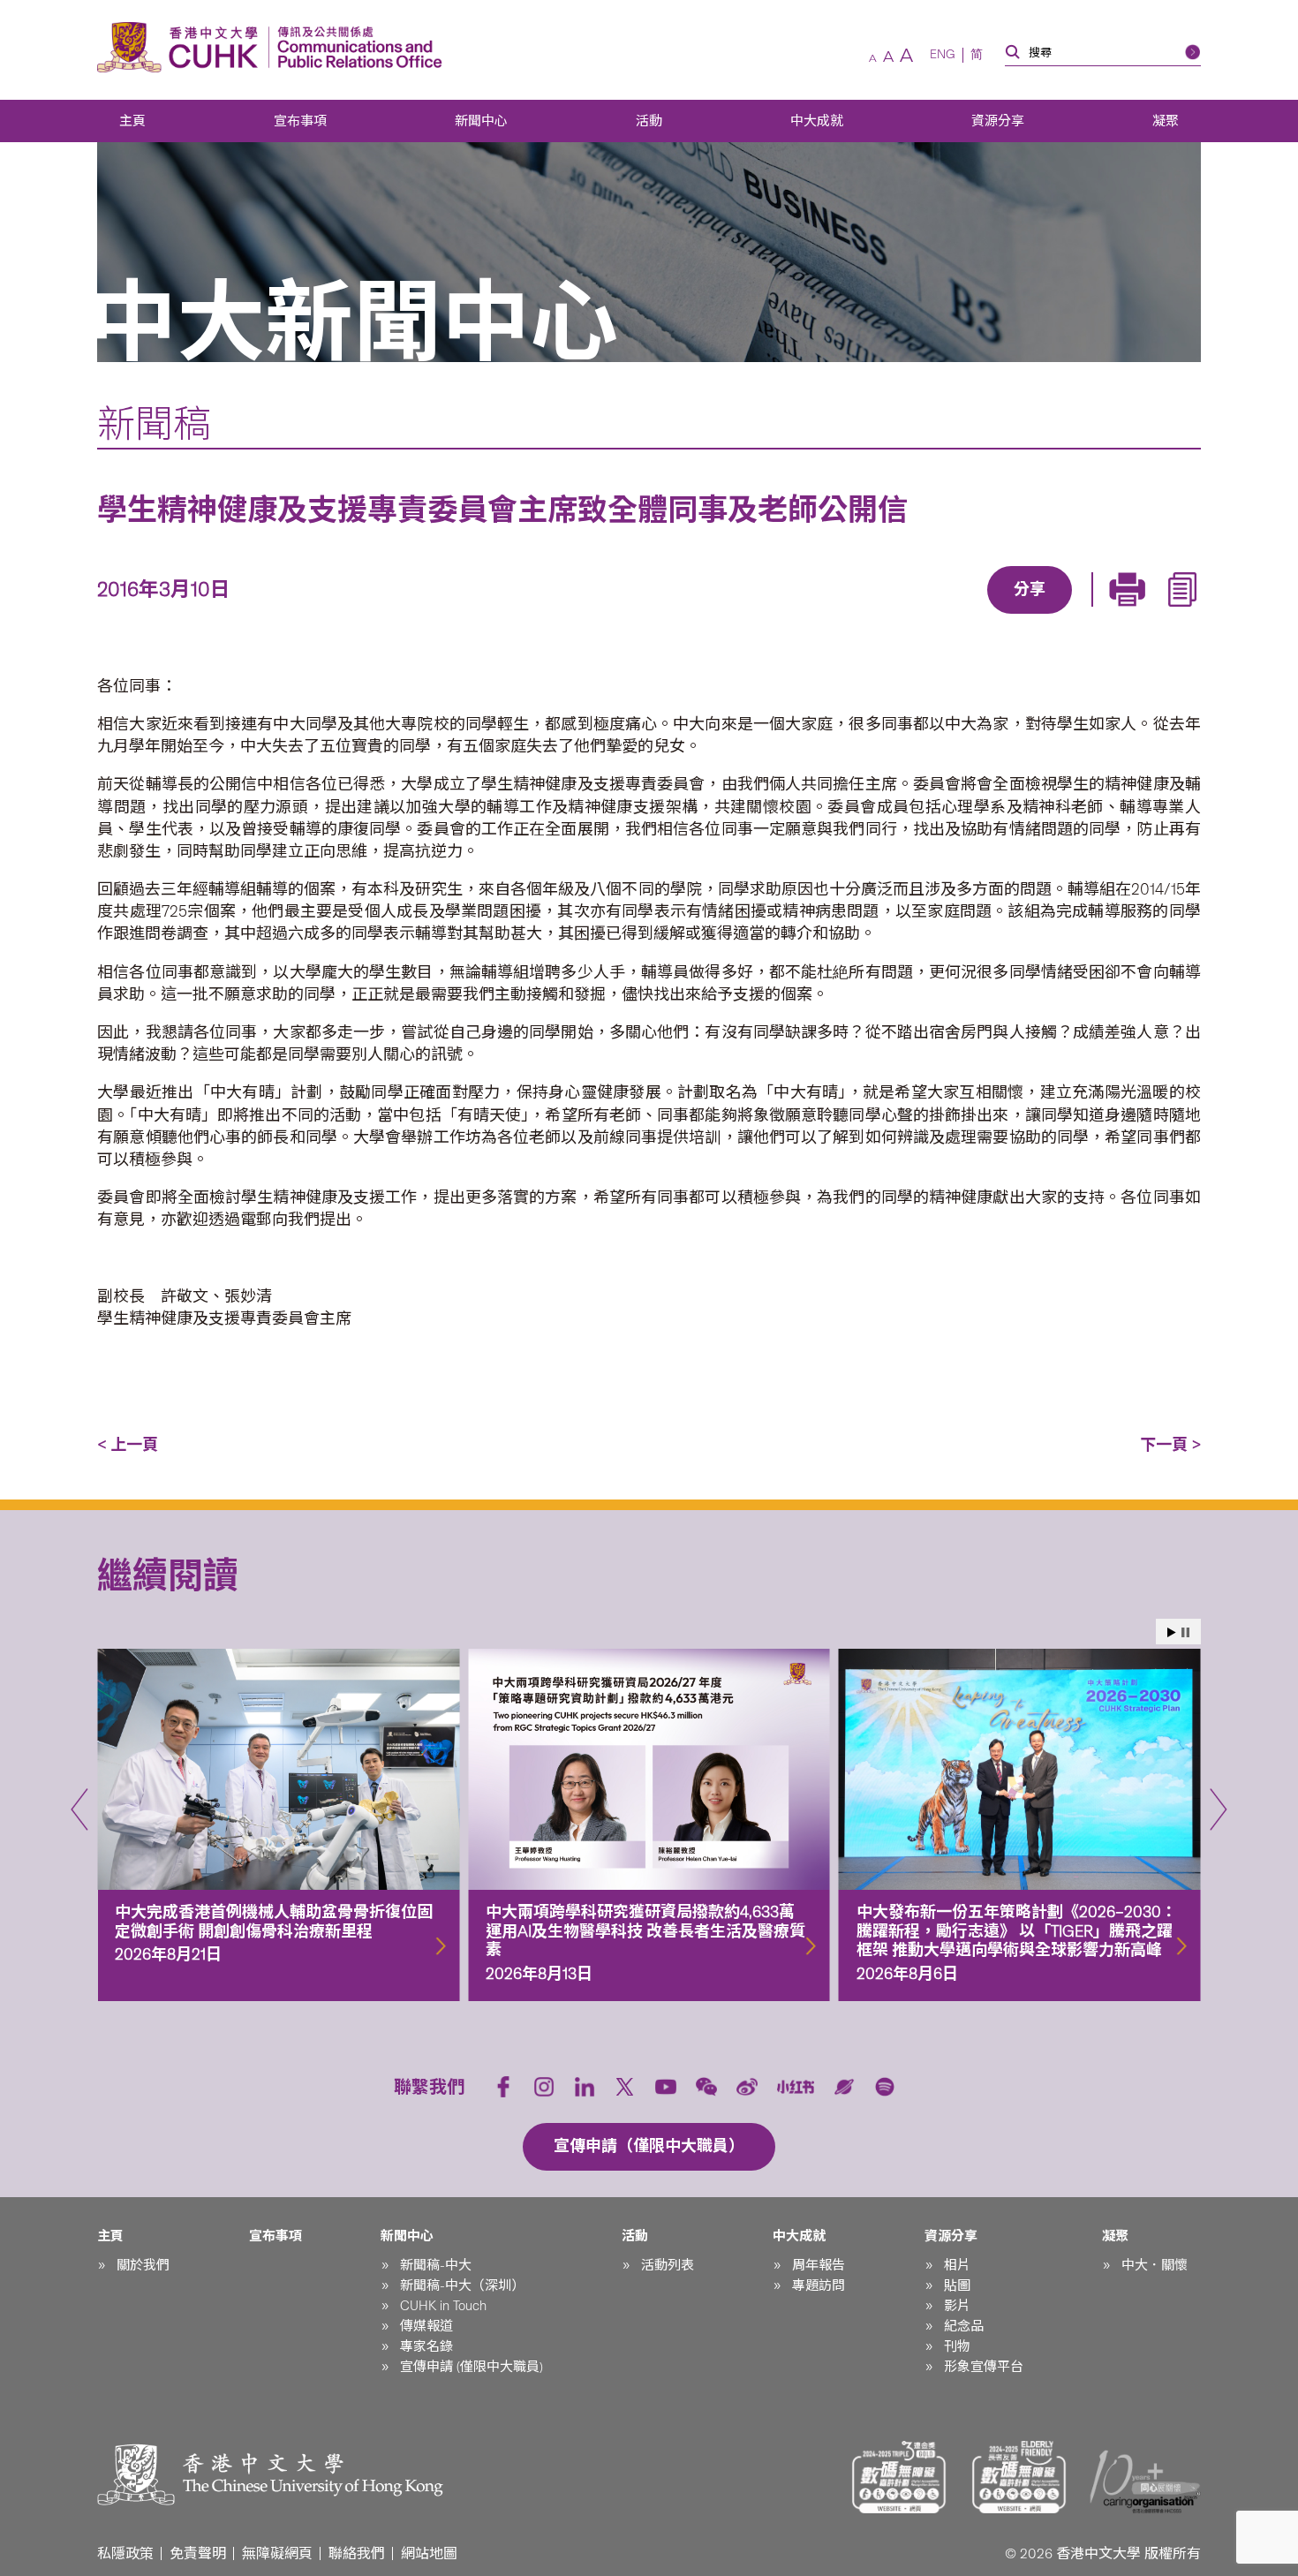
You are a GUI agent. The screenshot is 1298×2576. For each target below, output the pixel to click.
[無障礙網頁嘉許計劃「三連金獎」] (899, 2477)
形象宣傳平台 (984, 2367)
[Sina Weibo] (1049, 616)
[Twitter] (968, 616)
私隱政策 (125, 2553)
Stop (1185, 1632)
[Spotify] (885, 2087)
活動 (649, 121)
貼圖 (957, 2285)
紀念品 (964, 2326)
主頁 (132, 121)
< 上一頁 (128, 1445)
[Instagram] (544, 2087)
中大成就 (817, 121)
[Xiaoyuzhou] (844, 2087)
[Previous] (79, 1809)
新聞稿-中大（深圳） (462, 2285)
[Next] (1219, 1809)
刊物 (957, 2346)
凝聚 (1166, 121)
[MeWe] (1130, 616)
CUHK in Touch (443, 2306)
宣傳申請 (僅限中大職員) (472, 2367)
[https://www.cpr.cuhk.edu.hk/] (355, 47)
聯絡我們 (357, 2553)
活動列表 (668, 2265)
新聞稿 (154, 424)
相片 (957, 2265)
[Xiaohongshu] (796, 2086)
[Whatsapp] (1090, 616)
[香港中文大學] (182, 47)
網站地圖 (429, 2553)
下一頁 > (1170, 1445)
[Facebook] (887, 616)
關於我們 (143, 2265)
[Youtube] (666, 2087)
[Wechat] (706, 2087)
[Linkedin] (927, 616)
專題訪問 (819, 2285)
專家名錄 (426, 2346)
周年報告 (819, 2265)
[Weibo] (747, 2087)
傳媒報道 (426, 2326)
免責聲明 (198, 2553)
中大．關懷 (1155, 2265)
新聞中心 (481, 121)
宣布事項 (300, 121)
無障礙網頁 (277, 2553)
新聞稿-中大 (436, 2265)
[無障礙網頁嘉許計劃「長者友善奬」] (1019, 2477)
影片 (957, 2306)
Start (1172, 1632)
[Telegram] (1008, 616)
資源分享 (998, 121)
